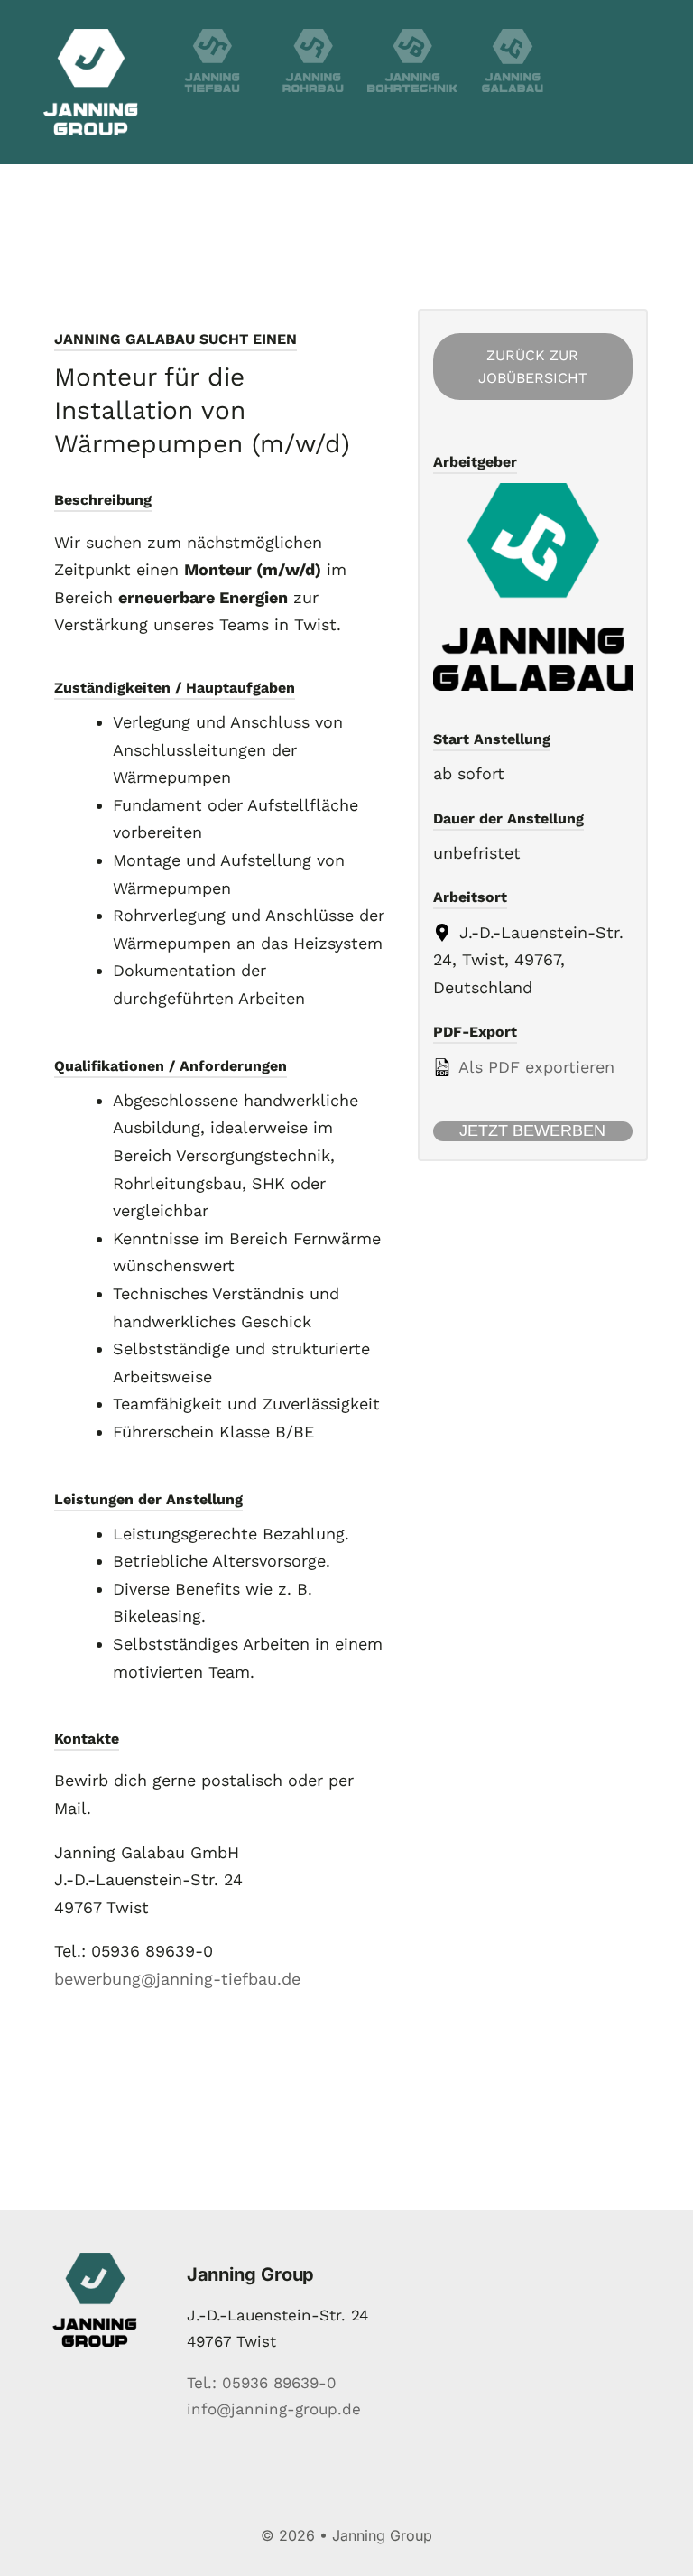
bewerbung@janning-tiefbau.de (177, 1979)
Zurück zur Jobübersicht (533, 367)
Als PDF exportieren (534, 1067)
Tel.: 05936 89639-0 (262, 2383)
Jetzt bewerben (532, 1130)
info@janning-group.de (274, 2409)
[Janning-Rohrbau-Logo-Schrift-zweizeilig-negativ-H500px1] (313, 37)
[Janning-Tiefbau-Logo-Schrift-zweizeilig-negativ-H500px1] (212, 37)
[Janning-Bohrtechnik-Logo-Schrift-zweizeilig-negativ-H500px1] (412, 37)
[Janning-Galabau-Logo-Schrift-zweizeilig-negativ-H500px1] (513, 37)
